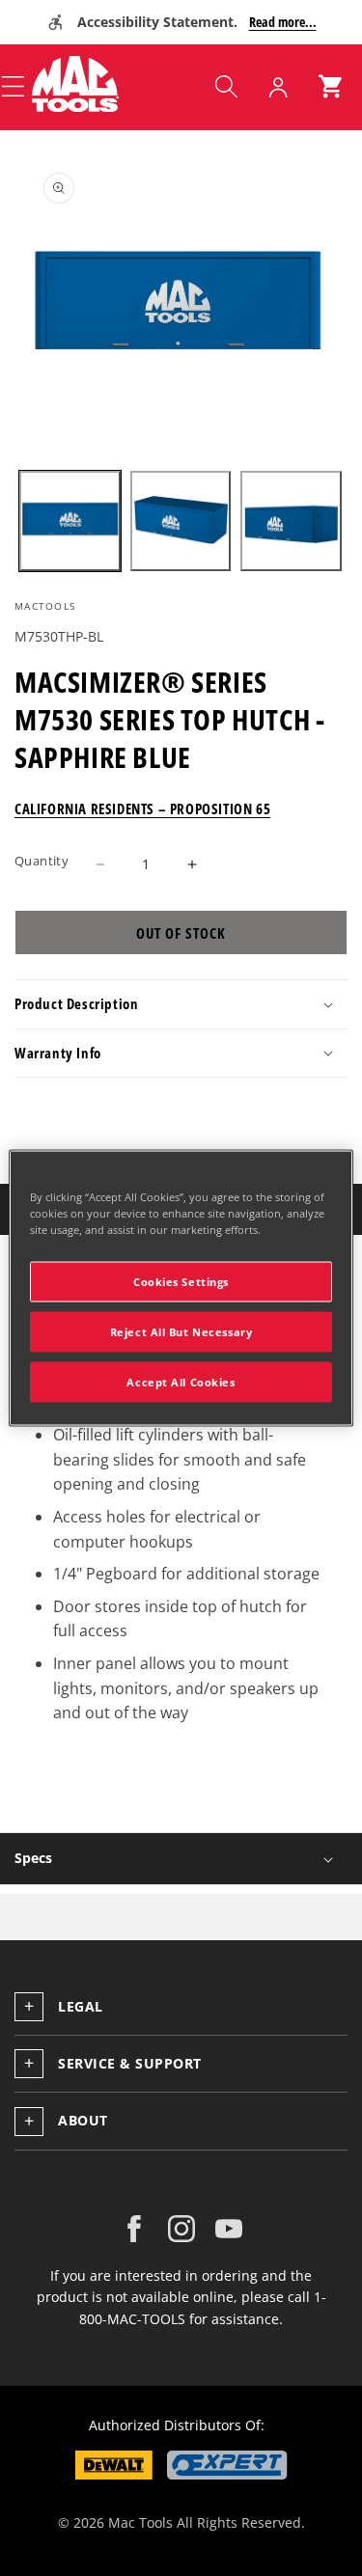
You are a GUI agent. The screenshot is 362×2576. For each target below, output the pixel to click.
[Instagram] (181, 2229)
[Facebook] (134, 2229)
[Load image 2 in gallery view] (181, 521)
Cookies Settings (181, 1282)
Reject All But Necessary (181, 1332)
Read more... (283, 22)
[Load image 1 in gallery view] (70, 521)
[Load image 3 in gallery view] (291, 521)
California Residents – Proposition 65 (142, 808)
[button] (226, 87)
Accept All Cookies (181, 1382)
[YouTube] (229, 2229)
